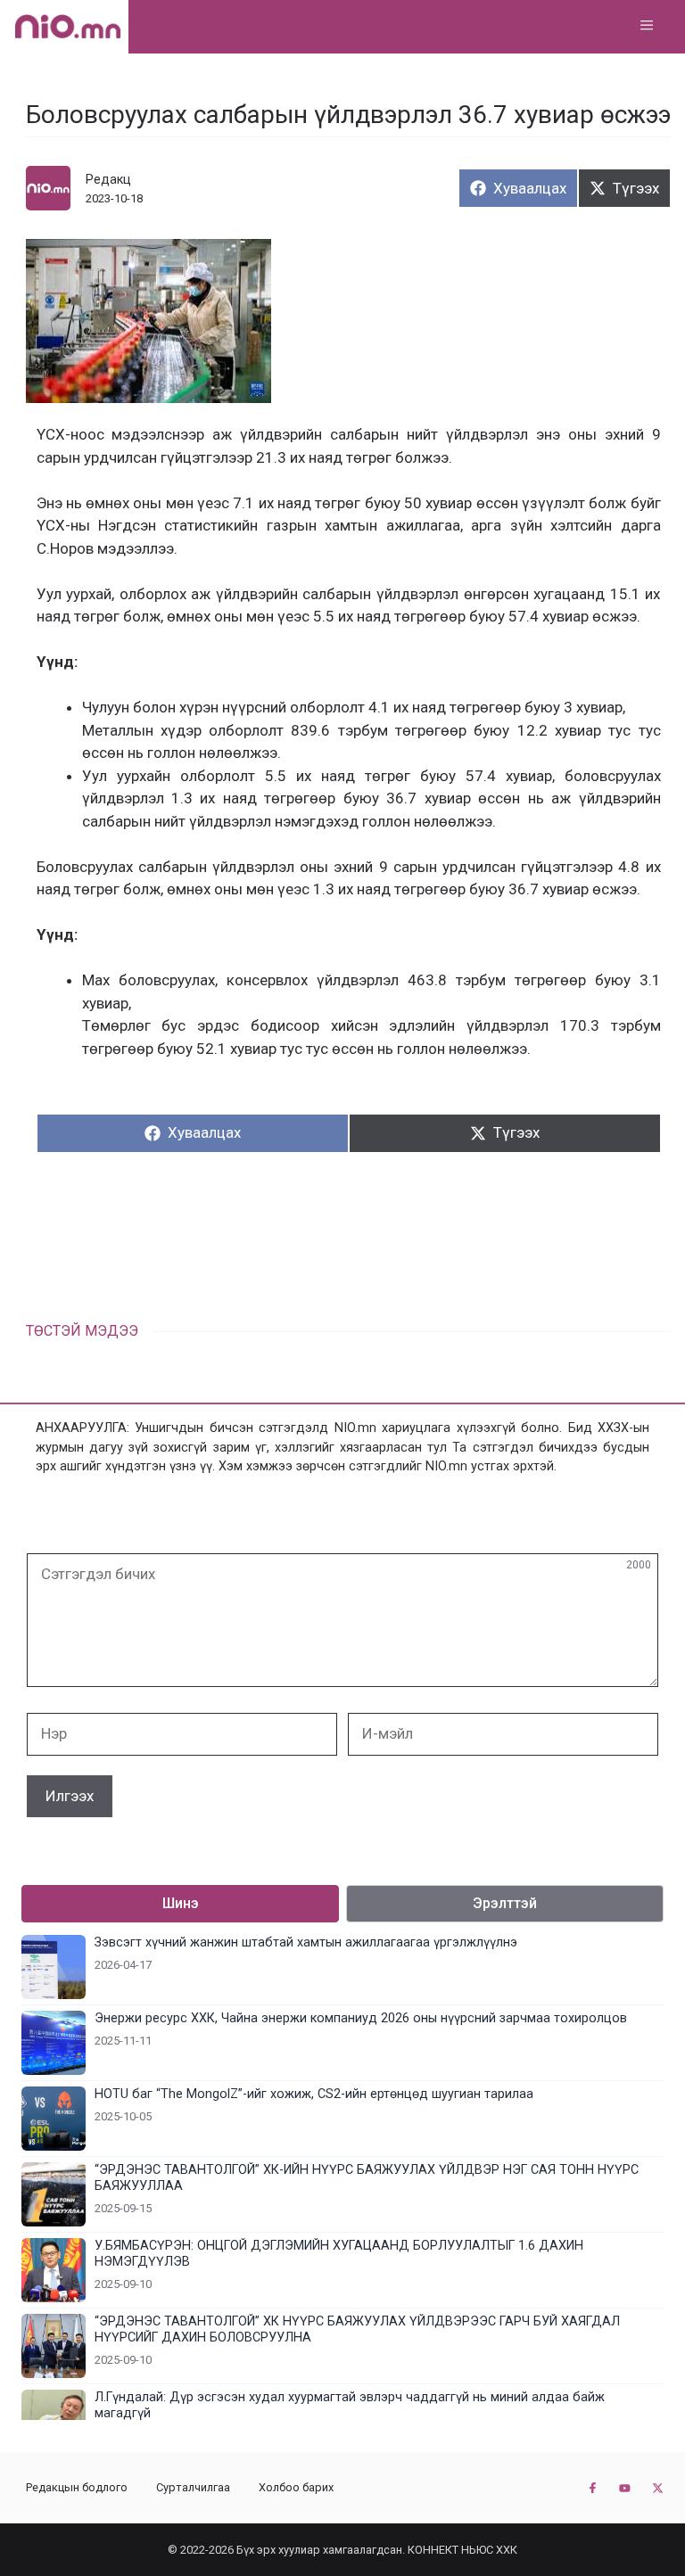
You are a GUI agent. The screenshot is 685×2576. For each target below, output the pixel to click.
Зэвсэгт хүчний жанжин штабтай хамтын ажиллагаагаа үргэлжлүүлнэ (306, 1942)
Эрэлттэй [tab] (505, 1903)
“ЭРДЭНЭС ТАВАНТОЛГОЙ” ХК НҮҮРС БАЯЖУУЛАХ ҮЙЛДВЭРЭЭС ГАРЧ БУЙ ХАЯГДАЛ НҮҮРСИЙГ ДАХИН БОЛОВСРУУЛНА (357, 2329)
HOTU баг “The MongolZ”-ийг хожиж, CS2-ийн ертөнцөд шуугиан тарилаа (314, 2094)
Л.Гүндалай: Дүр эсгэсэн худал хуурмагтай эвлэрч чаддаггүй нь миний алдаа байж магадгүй (350, 2405)
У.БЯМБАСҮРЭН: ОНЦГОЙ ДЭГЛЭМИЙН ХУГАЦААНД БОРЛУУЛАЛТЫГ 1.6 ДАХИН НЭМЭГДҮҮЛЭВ (339, 2254)
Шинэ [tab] (181, 1903)
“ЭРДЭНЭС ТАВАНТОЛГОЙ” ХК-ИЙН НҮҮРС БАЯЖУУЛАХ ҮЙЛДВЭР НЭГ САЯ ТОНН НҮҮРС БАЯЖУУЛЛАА (367, 2178)
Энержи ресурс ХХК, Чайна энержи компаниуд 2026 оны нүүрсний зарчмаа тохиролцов (361, 2018)
